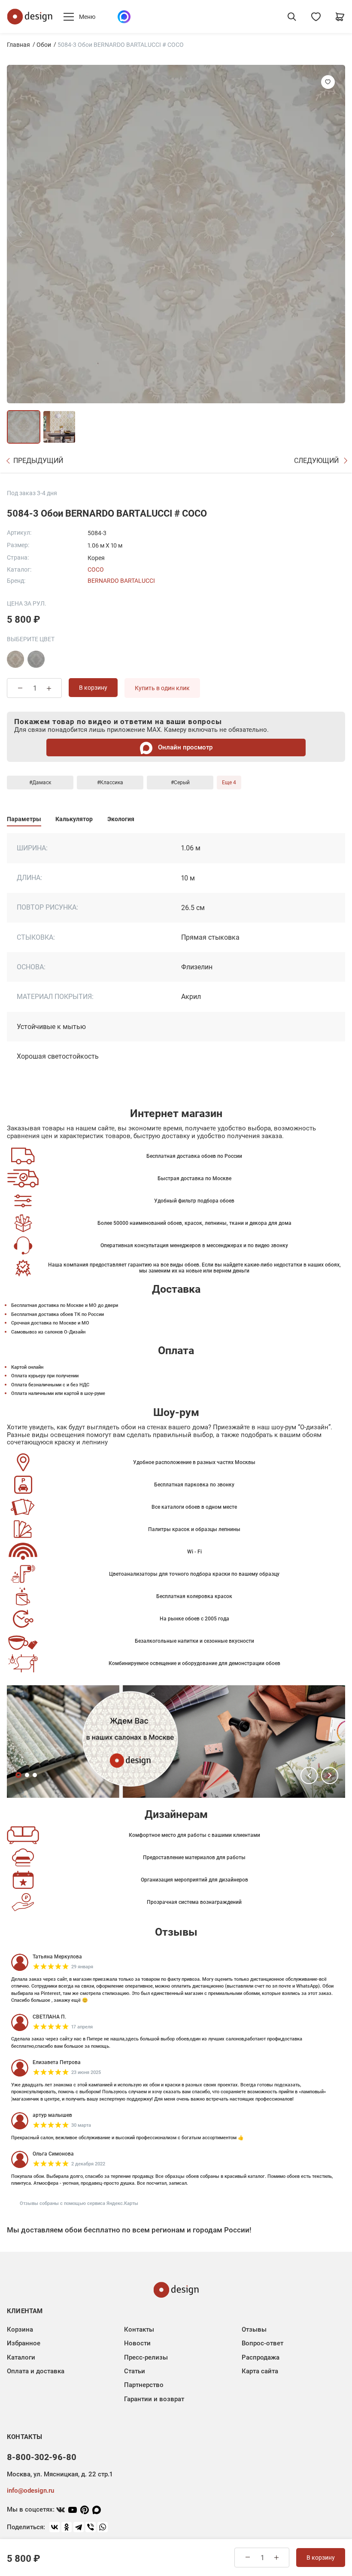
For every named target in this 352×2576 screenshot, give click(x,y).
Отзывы (254, 2329)
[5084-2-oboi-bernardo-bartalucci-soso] (36, 659)
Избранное (24, 2343)
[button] (309, 1775)
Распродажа (261, 2357)
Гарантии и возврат (154, 2399)
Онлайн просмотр (184, 747)
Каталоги (21, 2357)
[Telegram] (79, 2527)
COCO (96, 569)
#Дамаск (40, 783)
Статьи (135, 2371)
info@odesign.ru (30, 2491)
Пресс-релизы (146, 2357)
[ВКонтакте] (55, 2527)
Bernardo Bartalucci (121, 581)
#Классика (110, 783)
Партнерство (144, 2385)
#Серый (180, 783)
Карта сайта (260, 2371)
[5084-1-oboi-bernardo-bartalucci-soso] (15, 659)
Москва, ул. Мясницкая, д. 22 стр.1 (60, 2474)
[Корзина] (340, 17)
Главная (18, 45)
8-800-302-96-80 (42, 2457)
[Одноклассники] (67, 2527)
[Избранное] (316, 17)
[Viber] (91, 2527)
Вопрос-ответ (262, 2343)
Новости (137, 2343)
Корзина (20, 2329)
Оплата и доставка (36, 2371)
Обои (44, 45)
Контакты (139, 2329)
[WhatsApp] (103, 2527)
